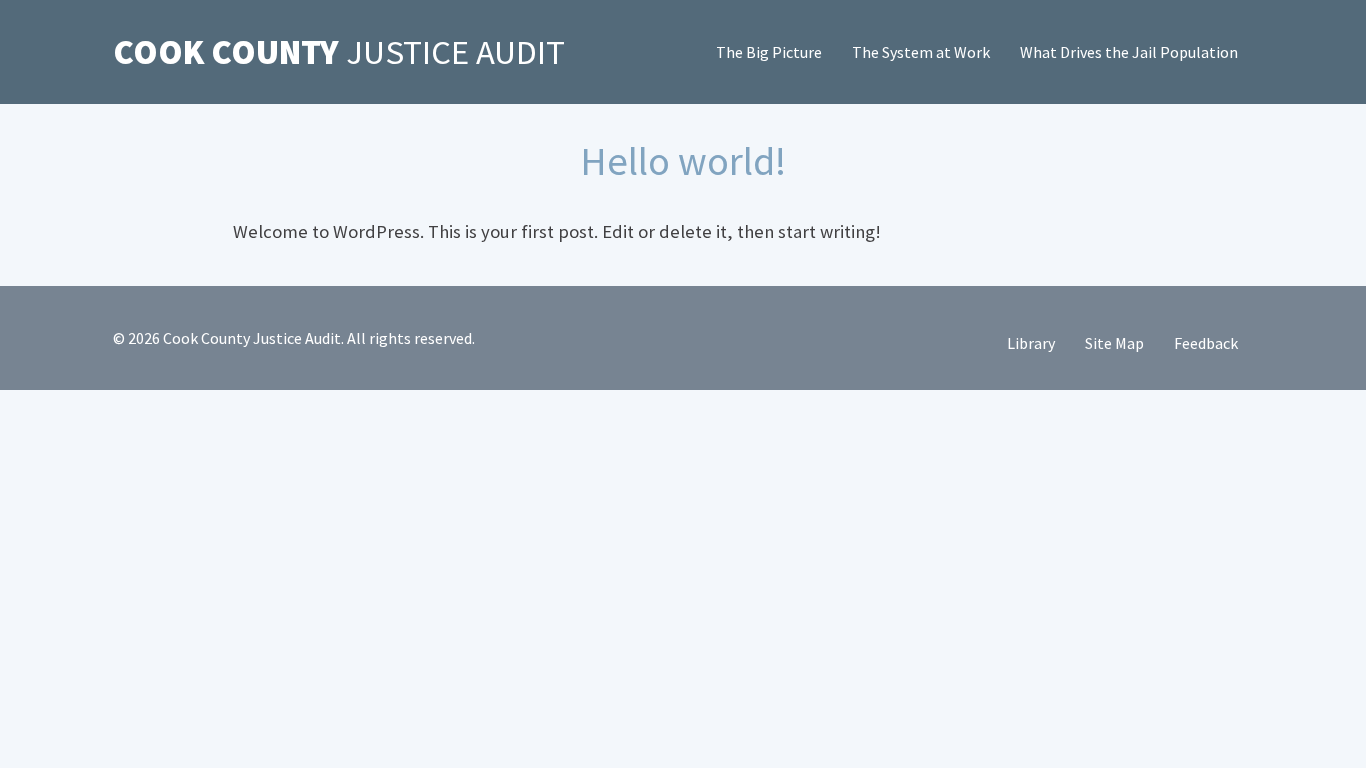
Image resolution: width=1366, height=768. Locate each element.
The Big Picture (769, 52)
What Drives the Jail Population (1129, 52)
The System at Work (921, 52)
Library (1031, 343)
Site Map (1114, 343)
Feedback (1206, 343)
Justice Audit (339, 51)
